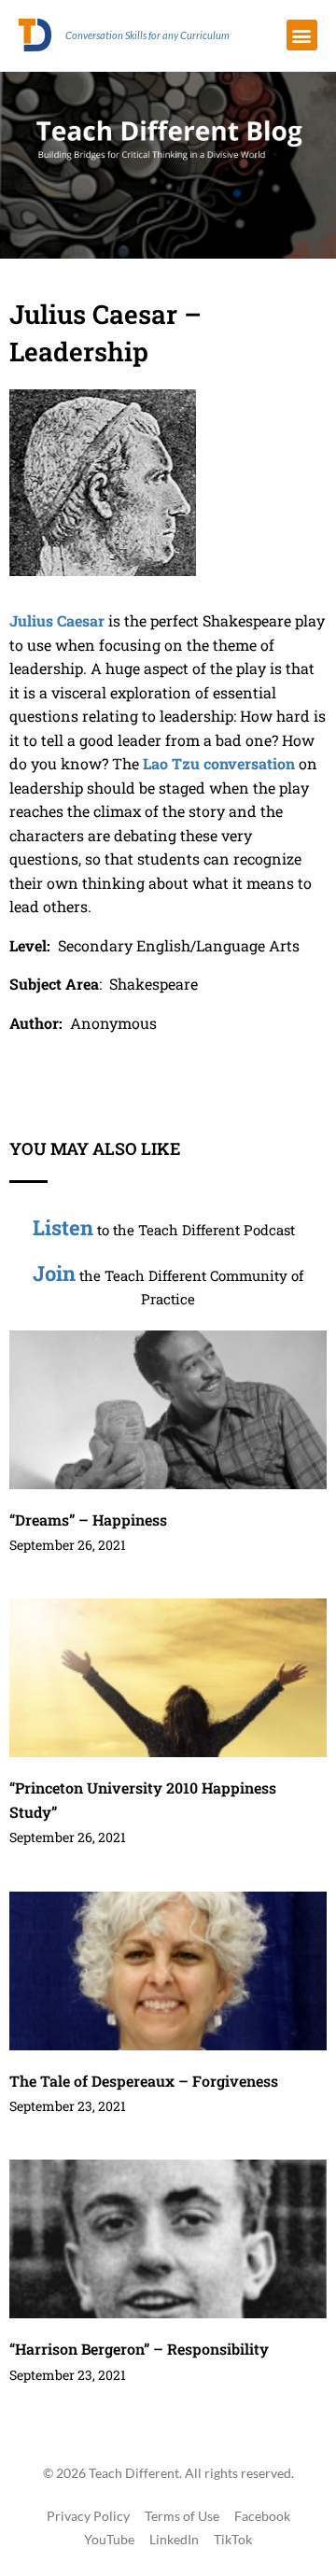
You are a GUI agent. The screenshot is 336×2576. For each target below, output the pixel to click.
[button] (302, 35)
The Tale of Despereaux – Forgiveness (144, 2081)
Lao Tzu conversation (219, 763)
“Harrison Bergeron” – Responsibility (139, 2349)
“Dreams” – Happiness (88, 1520)
